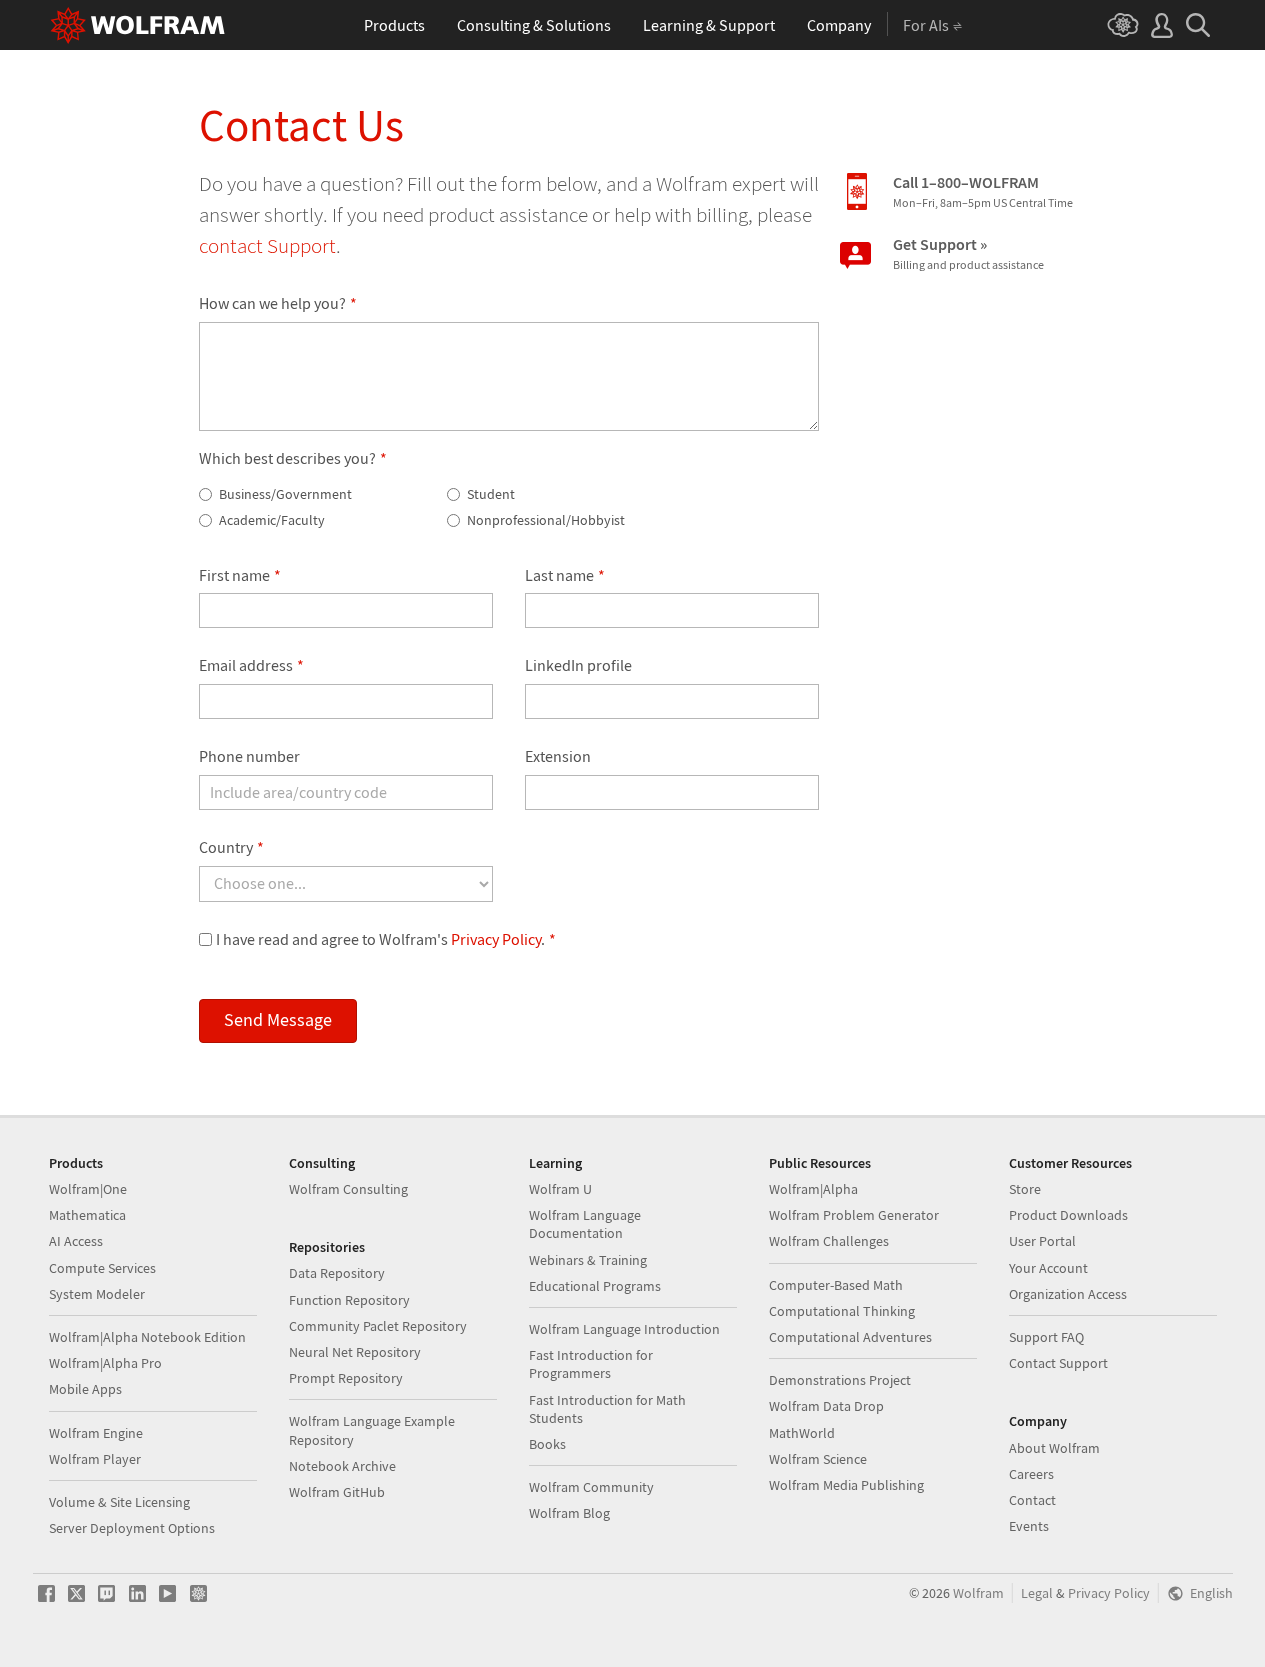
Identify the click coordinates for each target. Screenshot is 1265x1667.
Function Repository (349, 1300)
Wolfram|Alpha (813, 1189)
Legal (1037, 1593)
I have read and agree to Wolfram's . (386, 939)
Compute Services (102, 1268)
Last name (565, 575)
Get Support (968, 253)
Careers (1031, 1474)
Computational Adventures (850, 1337)
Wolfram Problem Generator (854, 1215)
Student (489, 494)
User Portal (1042, 1241)
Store (1025, 1189)
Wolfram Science (818, 1459)
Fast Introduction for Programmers (591, 1364)
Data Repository (337, 1273)
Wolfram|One (88, 1189)
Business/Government (284, 494)
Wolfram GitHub (337, 1492)
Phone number (249, 756)
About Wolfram (1054, 1448)
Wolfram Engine (96, 1433)
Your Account (1048, 1268)
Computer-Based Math (836, 1285)
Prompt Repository (346, 1378)
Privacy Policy (496, 939)
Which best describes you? (293, 458)
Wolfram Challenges (829, 1241)
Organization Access (1068, 1294)
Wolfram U (560, 1189)
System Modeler (97, 1294)
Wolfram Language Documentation (585, 1224)
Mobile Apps (85, 1389)
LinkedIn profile (578, 665)
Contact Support (1058, 1363)
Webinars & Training (588, 1260)
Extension (558, 756)
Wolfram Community (591, 1487)
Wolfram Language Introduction (624, 1329)
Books (547, 1444)
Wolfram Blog (569, 1513)
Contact (1032, 1500)
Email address (251, 665)
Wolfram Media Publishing (846, 1485)
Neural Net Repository (355, 1352)
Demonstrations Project (840, 1380)
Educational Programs (595, 1286)
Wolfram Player (95, 1459)
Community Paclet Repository (378, 1326)
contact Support (267, 245)
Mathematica (87, 1215)
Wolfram (978, 1593)
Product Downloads (1068, 1215)
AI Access (76, 1241)
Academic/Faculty (270, 520)
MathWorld (802, 1433)
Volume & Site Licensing (119, 1502)
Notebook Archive (342, 1466)
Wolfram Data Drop (826, 1406)
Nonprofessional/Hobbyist (544, 520)
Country (231, 847)
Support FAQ (1046, 1337)
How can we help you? (278, 303)
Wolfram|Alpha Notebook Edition (147, 1337)
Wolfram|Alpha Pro (105, 1363)
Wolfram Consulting (348, 1189)
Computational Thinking (842, 1311)
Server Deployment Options (132, 1528)
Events (1029, 1526)
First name (240, 575)
